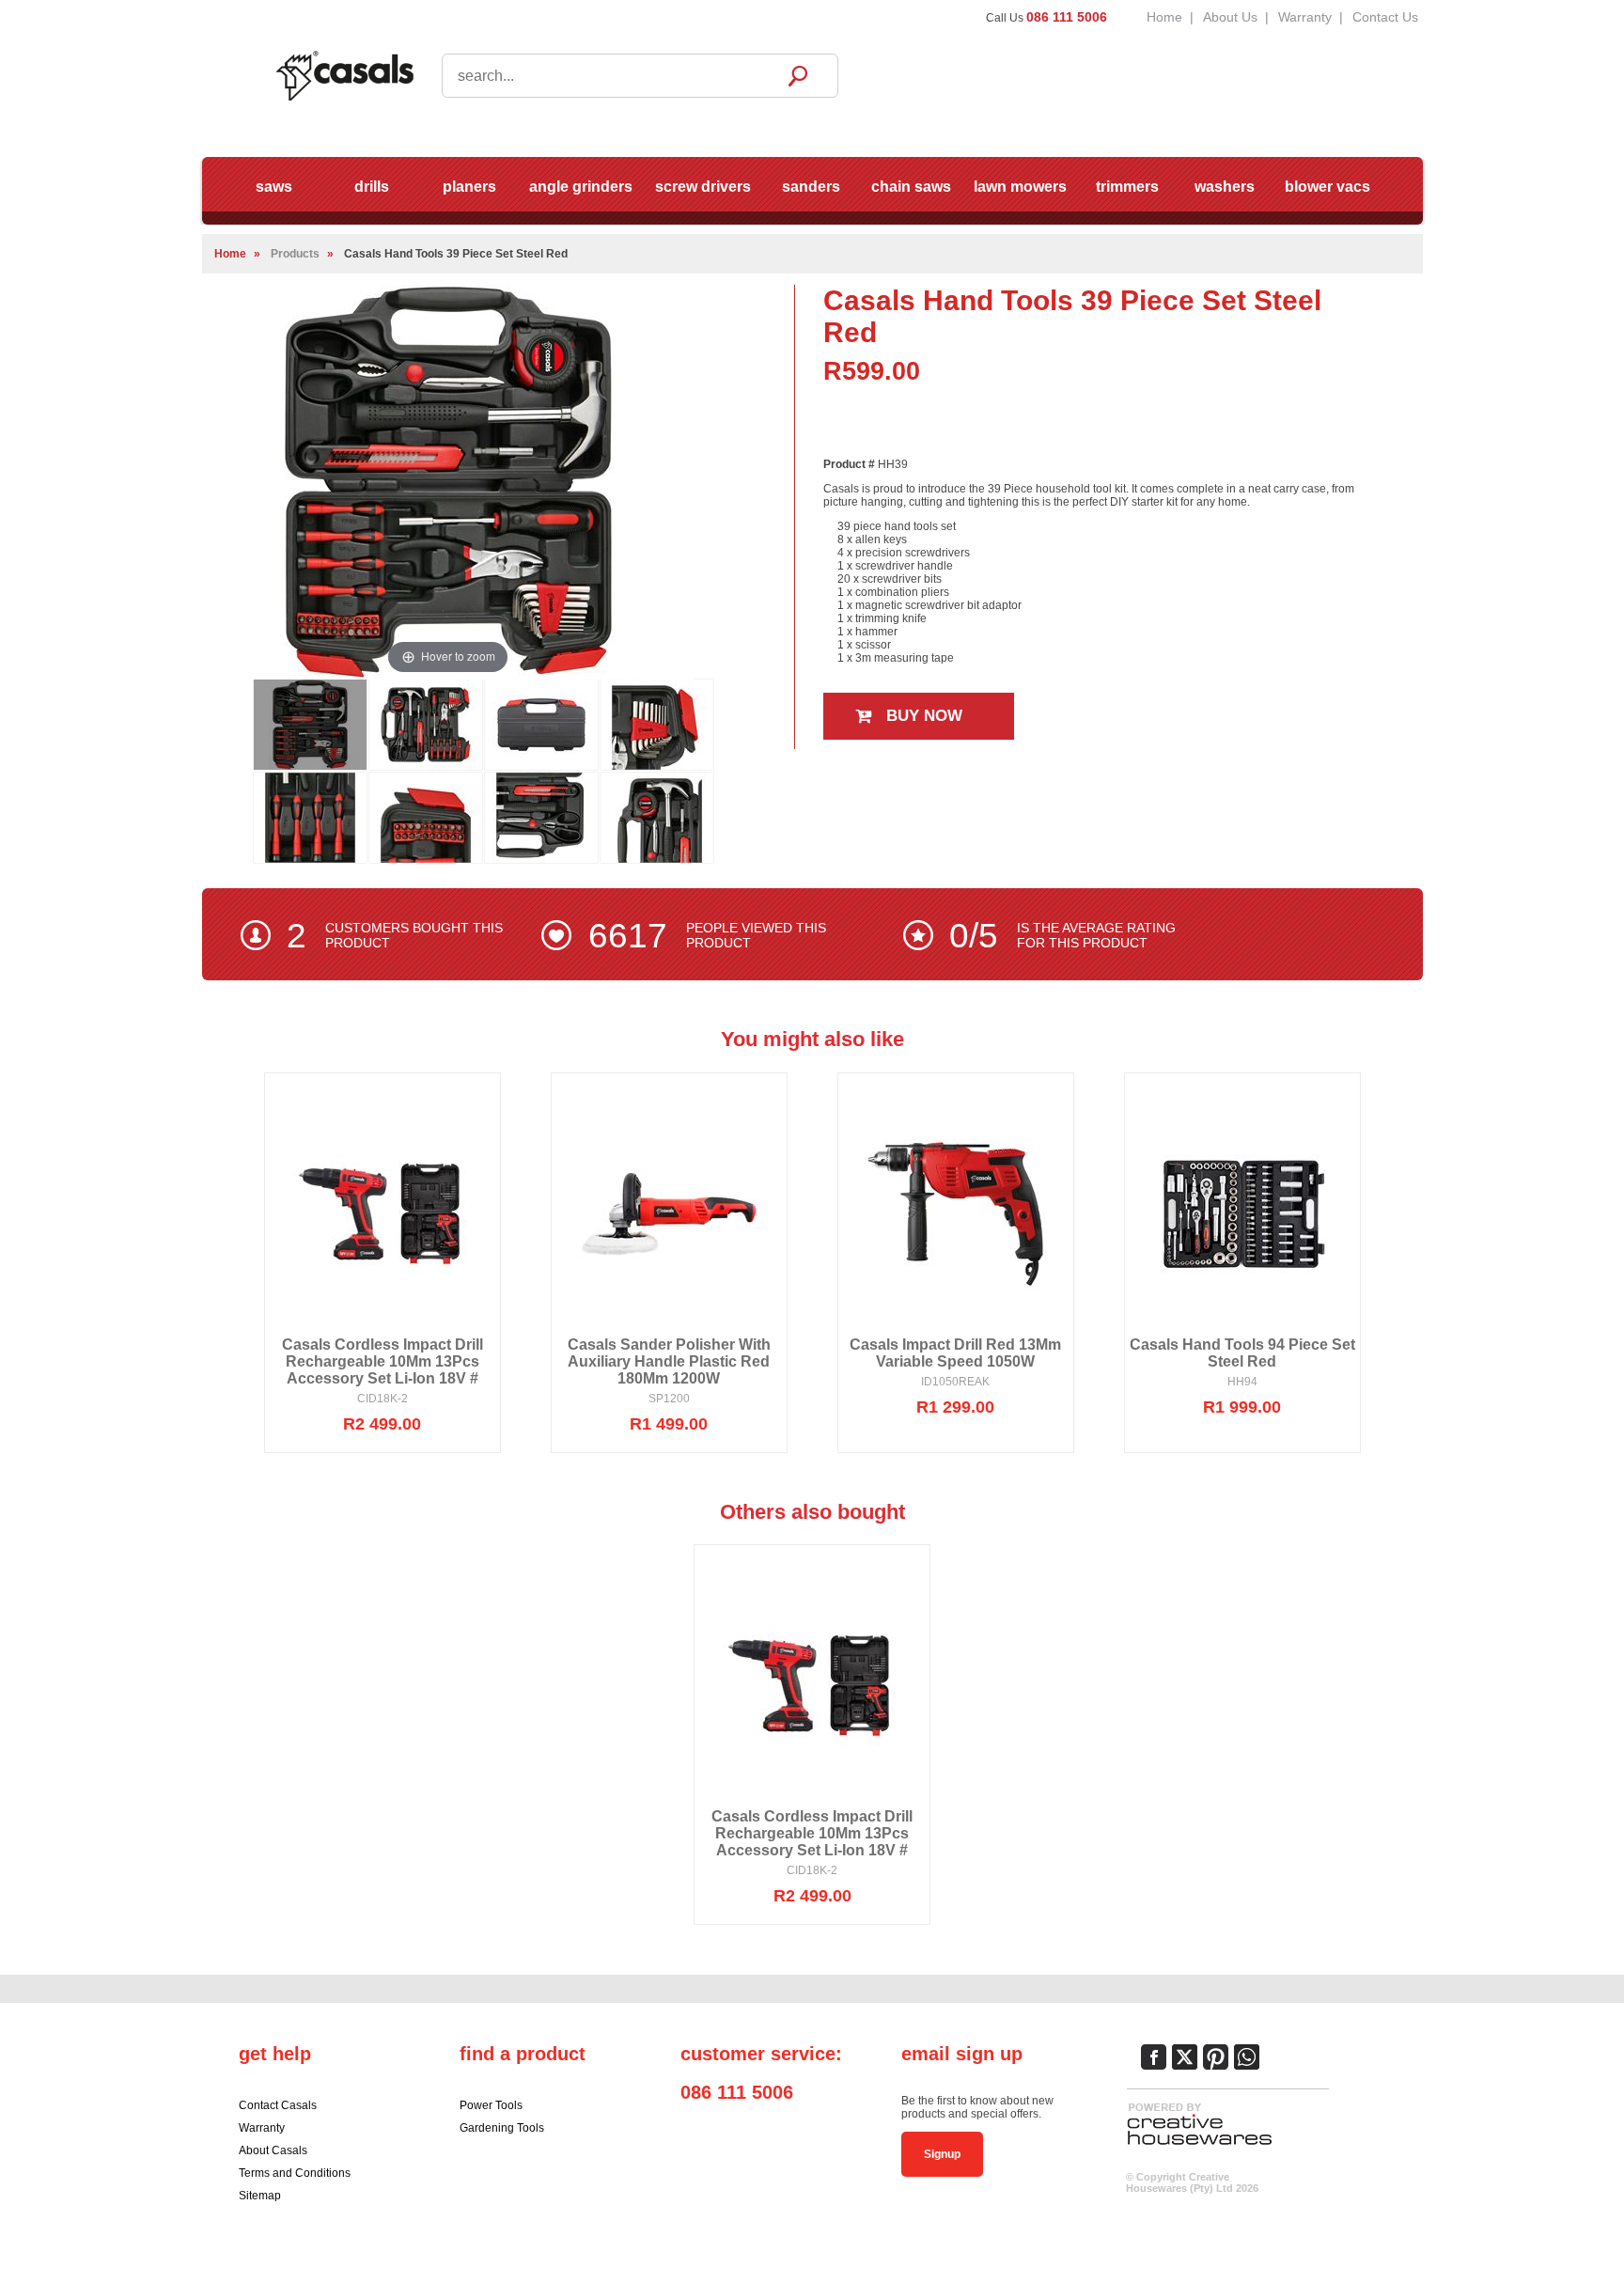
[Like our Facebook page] (1154, 2057)
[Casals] (344, 74)
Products (295, 254)
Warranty (1305, 17)
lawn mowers (1020, 187)
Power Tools (491, 2105)
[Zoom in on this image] (310, 725)
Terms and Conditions (295, 2173)
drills (372, 187)
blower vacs (1327, 187)
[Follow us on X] (1185, 2057)
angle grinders (581, 187)
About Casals (273, 2150)
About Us (1230, 17)
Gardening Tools (502, 2128)
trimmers (1127, 187)
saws (274, 187)
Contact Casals (278, 2105)
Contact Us (1385, 17)
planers (469, 187)
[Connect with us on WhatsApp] (1247, 2057)
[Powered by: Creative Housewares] (1199, 2146)
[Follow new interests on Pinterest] (1216, 2057)
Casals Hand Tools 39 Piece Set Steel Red (456, 254)
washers (1225, 187)
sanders (811, 187)
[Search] (798, 76)
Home (1164, 17)
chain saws (911, 187)
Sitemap (260, 2196)
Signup (942, 2154)
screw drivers (703, 187)
